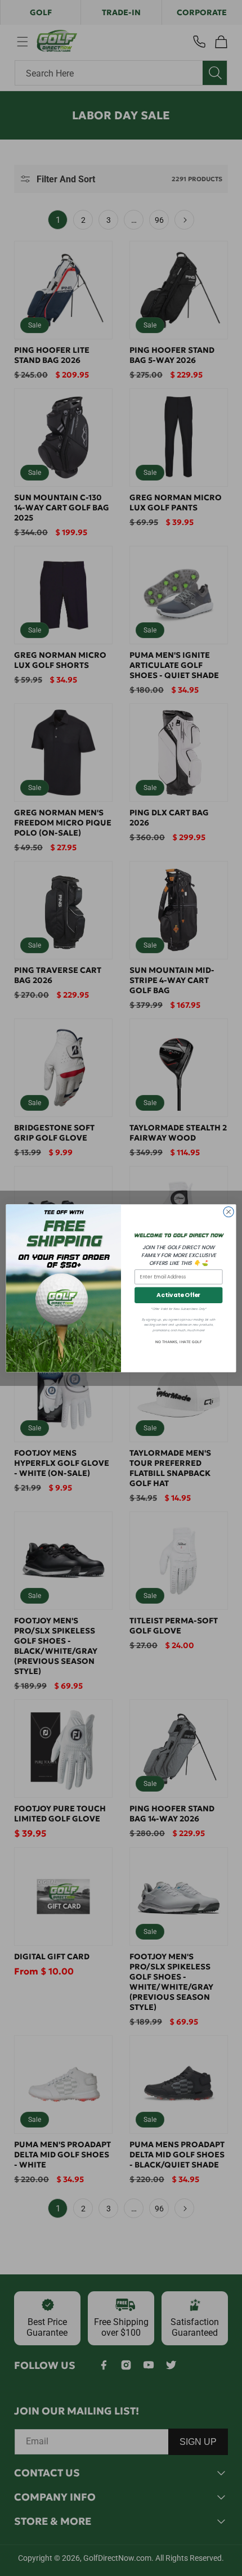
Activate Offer (178, 1295)
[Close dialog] (228, 1211)
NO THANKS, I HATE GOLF (178, 1342)
